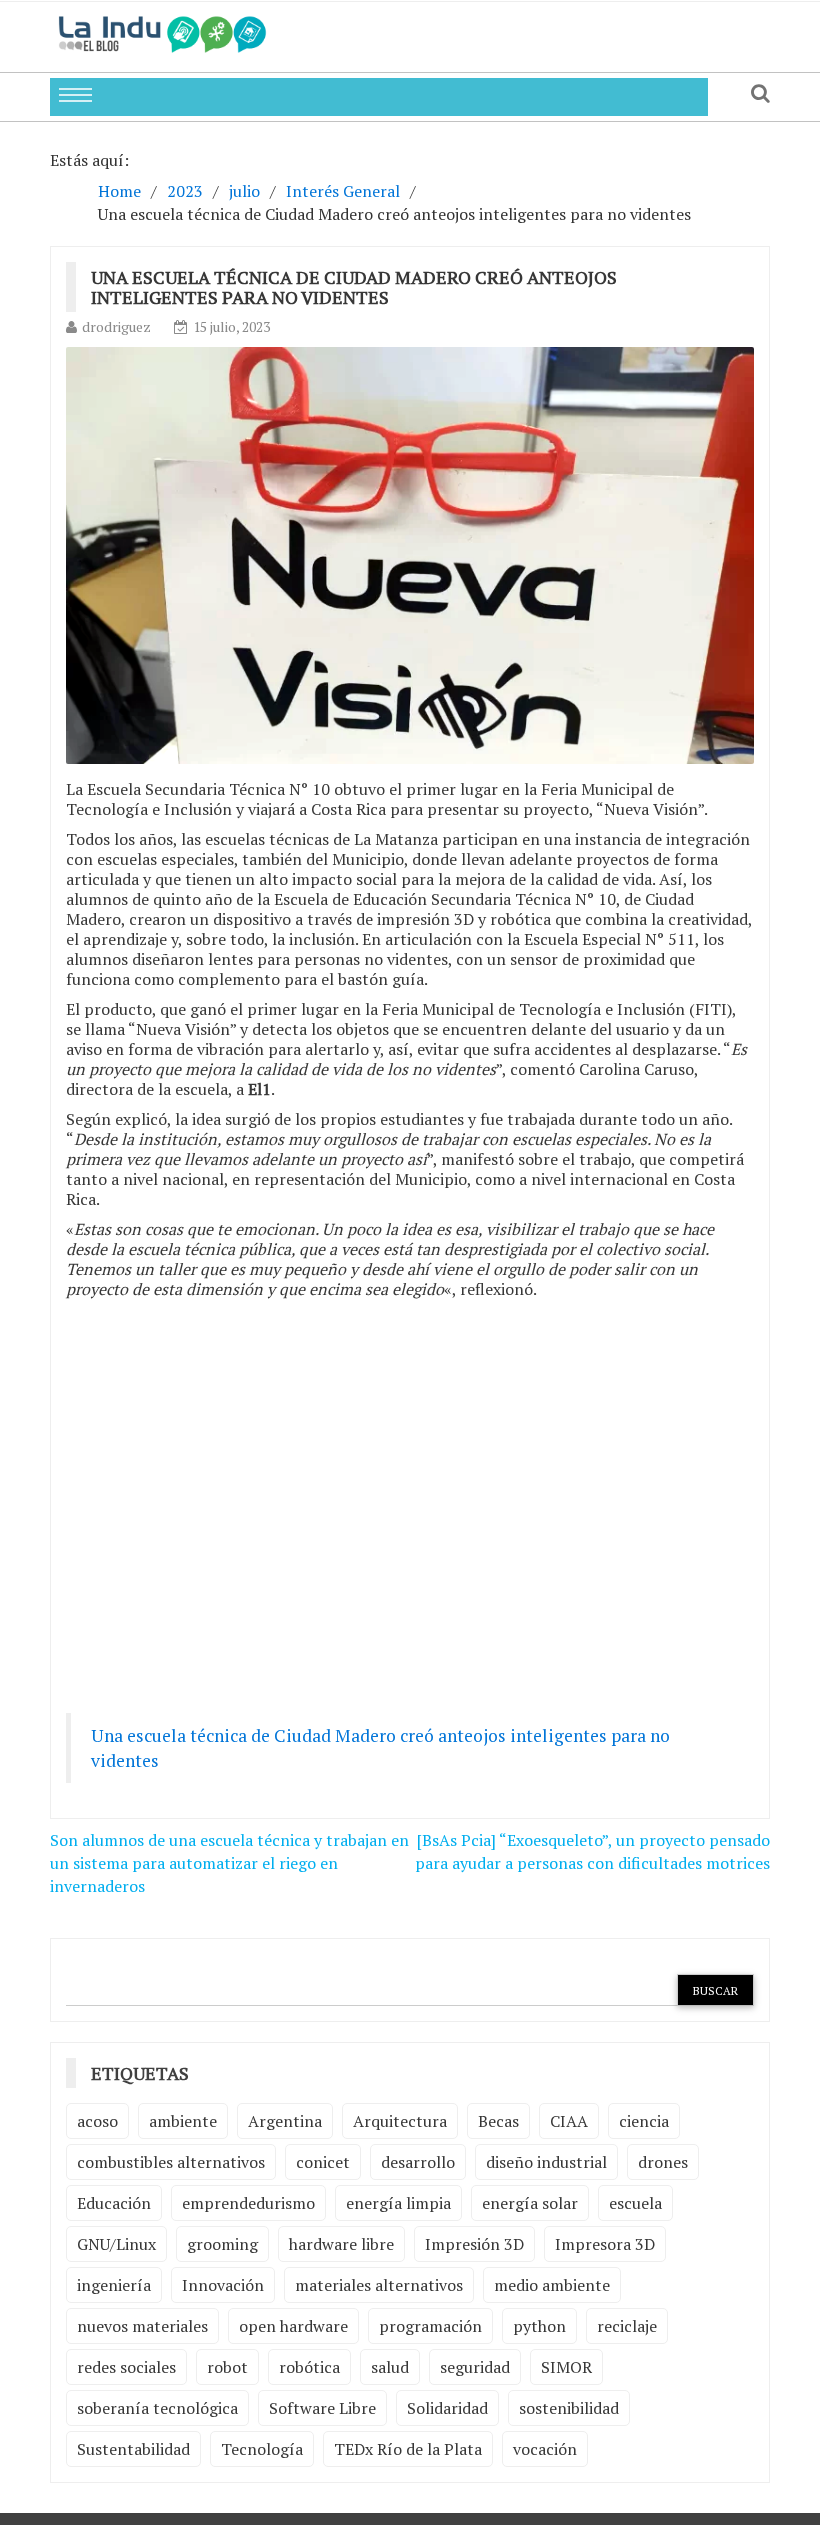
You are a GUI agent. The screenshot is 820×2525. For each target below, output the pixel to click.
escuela (635, 2203)
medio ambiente (552, 2285)
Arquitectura (400, 2121)
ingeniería (114, 2285)
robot (227, 2367)
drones (663, 2162)
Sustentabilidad (133, 2449)
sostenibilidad (569, 2408)
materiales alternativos (379, 2285)
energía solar (530, 2203)
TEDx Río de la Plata (408, 2449)
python (539, 2326)
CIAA (569, 2121)
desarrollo (418, 2162)
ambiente (183, 2121)
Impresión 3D (474, 2244)
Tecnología (262, 2449)
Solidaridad (447, 2408)
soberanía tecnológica (157, 2408)
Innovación (223, 2285)
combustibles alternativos (171, 2162)
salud (390, 2367)
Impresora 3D (605, 2244)
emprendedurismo (248, 2203)
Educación (114, 2203)
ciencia (644, 2121)
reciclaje (627, 2326)
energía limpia (398, 2203)
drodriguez (116, 326)
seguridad (475, 2367)
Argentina (285, 2121)
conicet (323, 2162)
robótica (309, 2367)
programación (430, 2326)
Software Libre (322, 2408)
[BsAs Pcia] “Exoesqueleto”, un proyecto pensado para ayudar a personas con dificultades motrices (592, 1851)
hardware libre (341, 2244)
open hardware (293, 2326)
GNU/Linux (116, 2244)
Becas (498, 2121)
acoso (97, 2121)
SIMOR (566, 2367)
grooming (222, 2244)
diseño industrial (546, 2162)
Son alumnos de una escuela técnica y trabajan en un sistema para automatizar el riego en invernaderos (229, 1863)
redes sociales (126, 2367)
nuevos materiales (142, 2326)
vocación (545, 2449)
